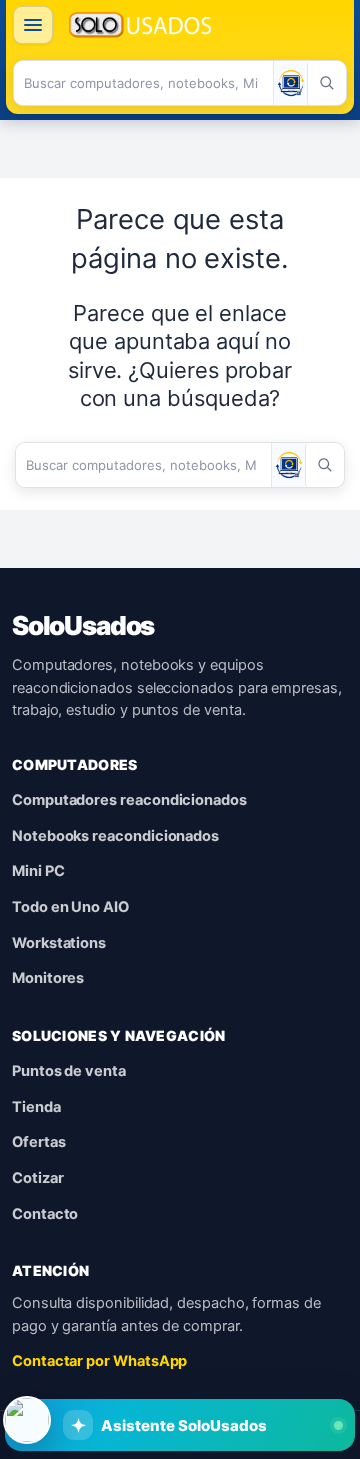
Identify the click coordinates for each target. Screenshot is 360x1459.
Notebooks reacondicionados (115, 836)
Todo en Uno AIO (70, 907)
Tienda (36, 1107)
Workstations (59, 943)
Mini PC (38, 871)
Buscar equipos (71, 1368)
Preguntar (267, 1368)
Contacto (45, 1214)
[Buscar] (326, 83)
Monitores (48, 978)
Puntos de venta (69, 1071)
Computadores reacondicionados (129, 800)
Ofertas (39, 1142)
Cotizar (38, 1178)
